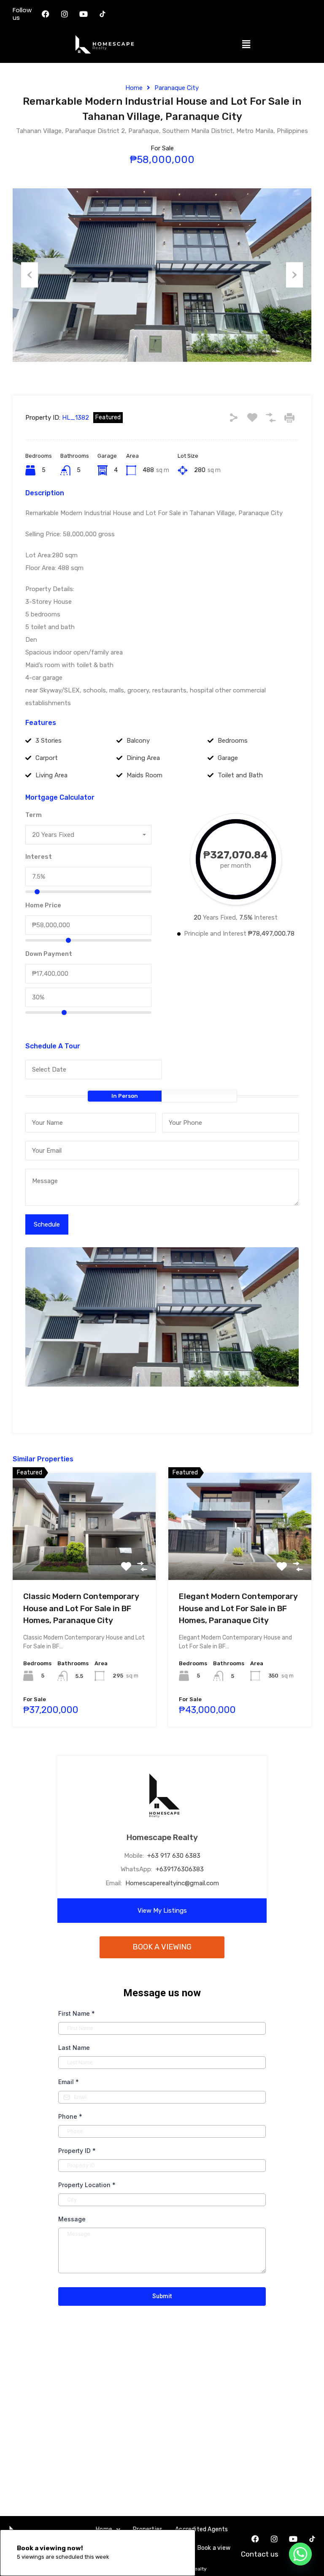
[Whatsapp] (300, 2554)
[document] (162, 1288)
